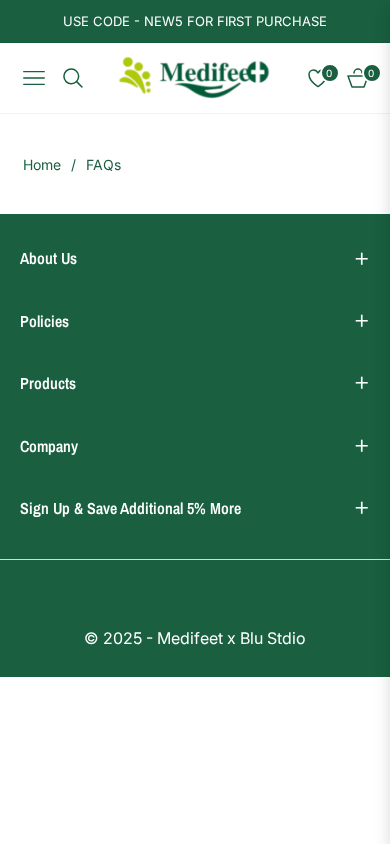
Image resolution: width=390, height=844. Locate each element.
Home (42, 164)
